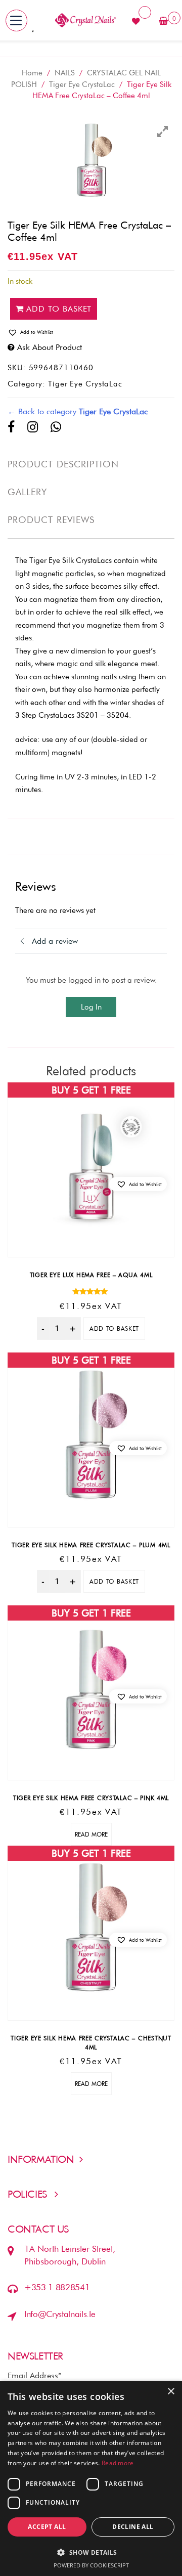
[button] (91, 332)
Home (32, 73)
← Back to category (78, 411)
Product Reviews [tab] (51, 520)
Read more (91, 1834)
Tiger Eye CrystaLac (82, 84)
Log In (91, 1007)
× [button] (171, 2392)
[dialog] (91, 2478)
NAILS (65, 73)
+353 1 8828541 (57, 2287)
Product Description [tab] (63, 464)
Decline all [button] (133, 2527)
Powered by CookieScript (91, 2565)
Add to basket (59, 309)
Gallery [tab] (28, 492)
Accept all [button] (47, 2527)
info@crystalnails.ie (60, 2314)
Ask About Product (50, 347)
